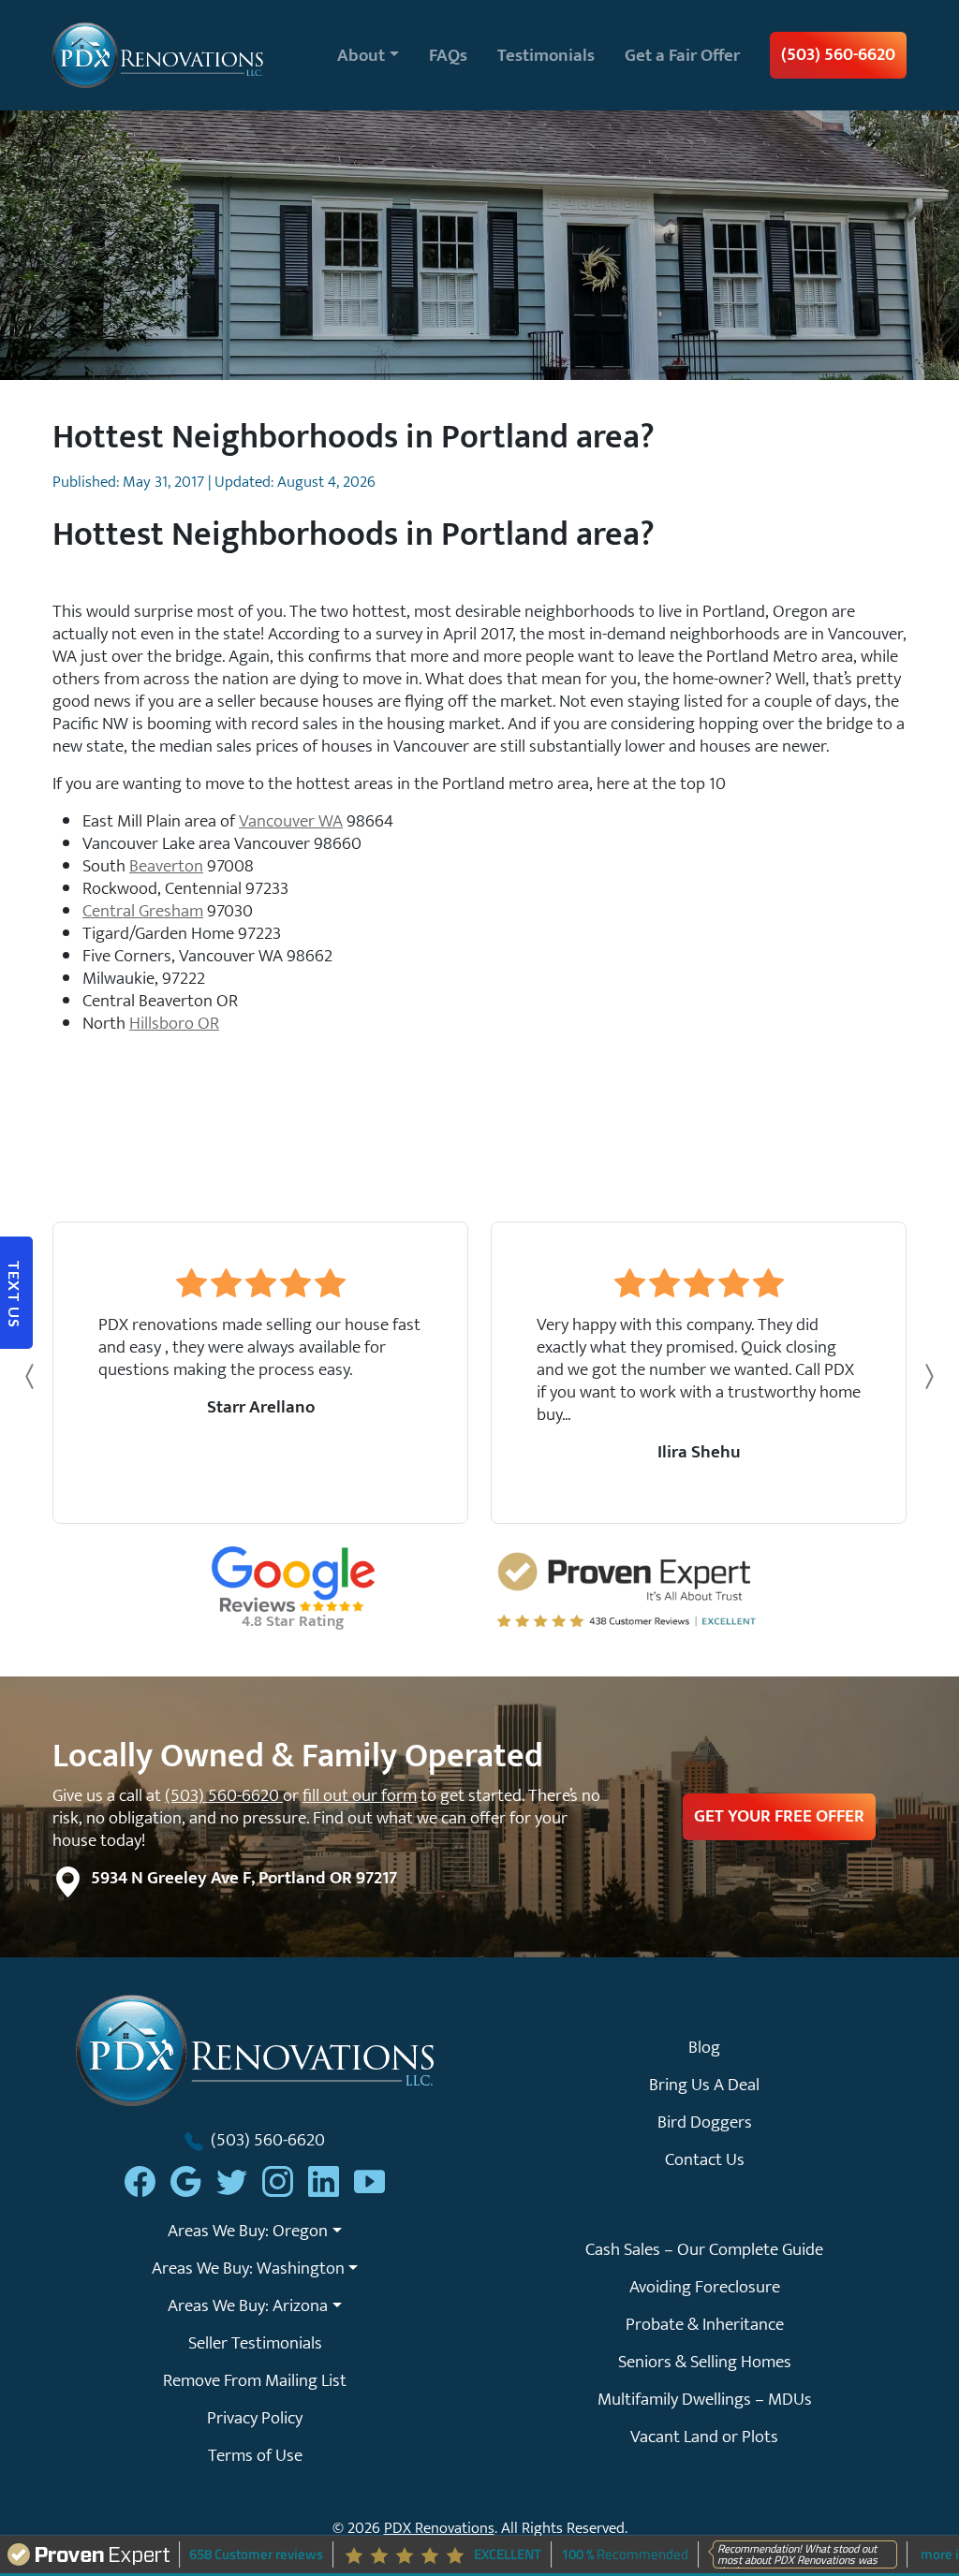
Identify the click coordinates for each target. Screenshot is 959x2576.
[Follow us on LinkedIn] (324, 2181)
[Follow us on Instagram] (278, 2181)
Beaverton (166, 866)
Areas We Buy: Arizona (248, 2305)
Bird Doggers (705, 2122)
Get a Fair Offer (682, 55)
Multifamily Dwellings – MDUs (705, 2399)
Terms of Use (255, 2455)
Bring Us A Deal (704, 2085)
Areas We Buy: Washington (248, 2268)
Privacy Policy (255, 2418)
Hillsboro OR (174, 1023)
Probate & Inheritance (705, 2324)
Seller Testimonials (255, 2343)
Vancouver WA (291, 821)
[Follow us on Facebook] (140, 2181)
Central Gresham (143, 911)
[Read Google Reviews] (186, 2181)
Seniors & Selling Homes (705, 2362)
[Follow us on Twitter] (232, 2181)
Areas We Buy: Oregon (248, 2231)
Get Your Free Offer (779, 1816)
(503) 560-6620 (838, 54)
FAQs (448, 55)
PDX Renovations (439, 2528)
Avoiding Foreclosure (705, 2287)
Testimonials (546, 55)
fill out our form (360, 1795)
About (361, 55)
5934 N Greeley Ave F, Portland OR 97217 (244, 1878)
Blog (704, 2047)
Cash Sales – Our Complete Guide (704, 2249)
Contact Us (705, 2159)
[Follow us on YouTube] (369, 2181)
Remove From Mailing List (255, 2380)
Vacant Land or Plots (704, 2437)
